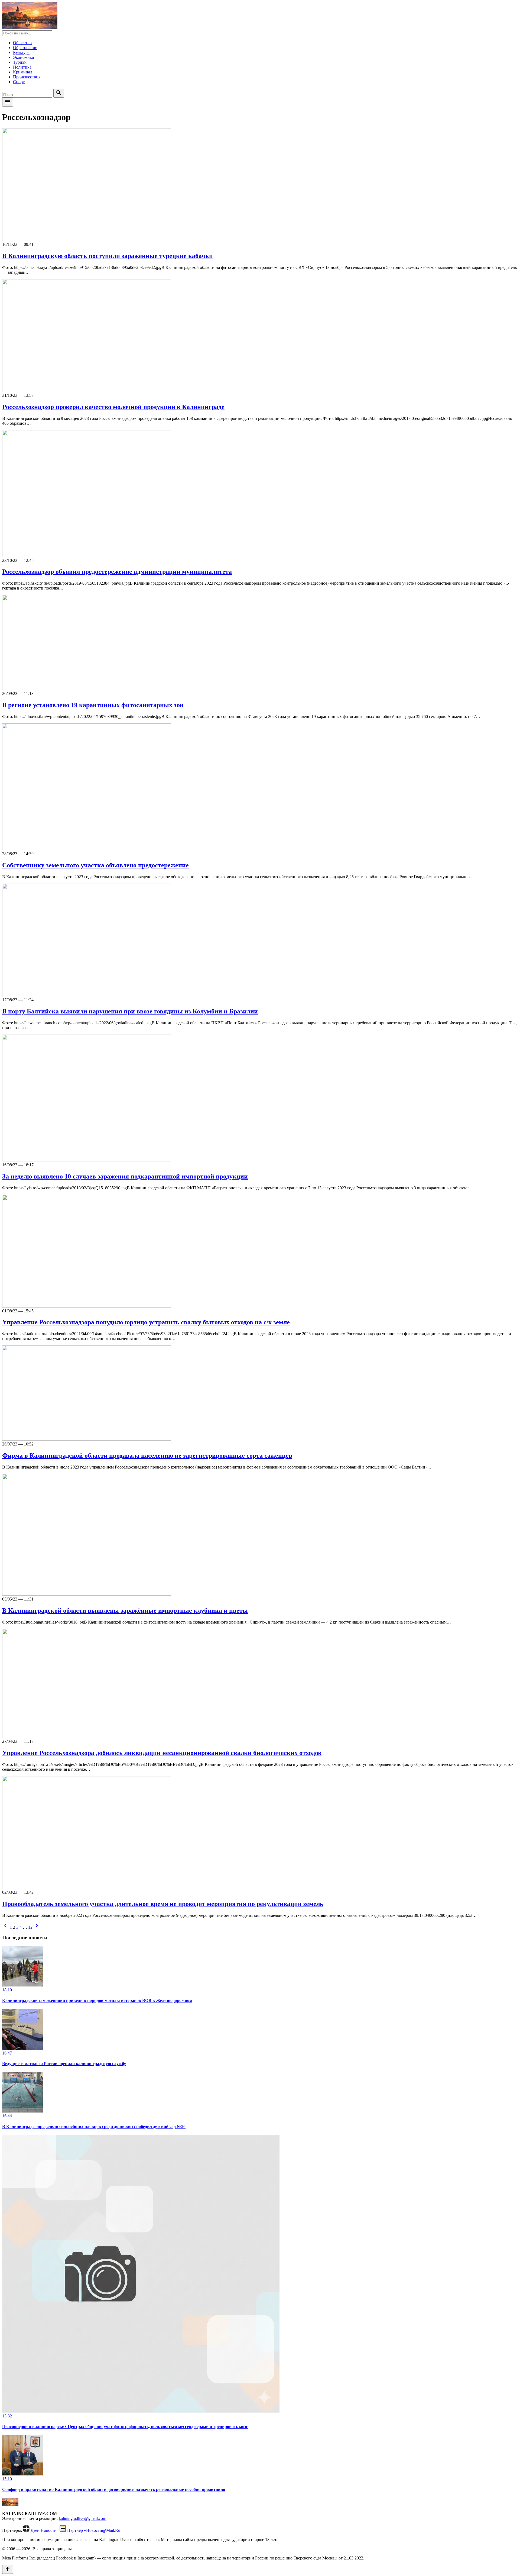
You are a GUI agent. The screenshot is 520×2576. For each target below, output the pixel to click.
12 (30, 1927)
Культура (21, 52)
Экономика (23, 57)
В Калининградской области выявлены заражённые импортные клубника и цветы (125, 1611)
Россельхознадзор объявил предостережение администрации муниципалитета (117, 572)
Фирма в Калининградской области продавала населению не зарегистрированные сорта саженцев (147, 1456)
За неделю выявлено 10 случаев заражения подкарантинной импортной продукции (125, 1176)
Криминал (23, 72)
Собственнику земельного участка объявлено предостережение (95, 865)
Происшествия (27, 77)
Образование (25, 48)
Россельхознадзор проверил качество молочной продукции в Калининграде (113, 407)
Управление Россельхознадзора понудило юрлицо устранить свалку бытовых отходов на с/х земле (146, 1322)
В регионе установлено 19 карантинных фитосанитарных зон (93, 705)
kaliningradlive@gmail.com (82, 2518)
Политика (22, 67)
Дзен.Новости (44, 2530)
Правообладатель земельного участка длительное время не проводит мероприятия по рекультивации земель (163, 1904)
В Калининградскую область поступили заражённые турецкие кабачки (108, 256)
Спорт (19, 82)
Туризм (20, 62)
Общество (22, 43)
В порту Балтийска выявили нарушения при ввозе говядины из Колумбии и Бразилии (130, 1011)
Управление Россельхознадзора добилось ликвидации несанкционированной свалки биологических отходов (162, 1753)
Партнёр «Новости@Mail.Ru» (95, 2530)
